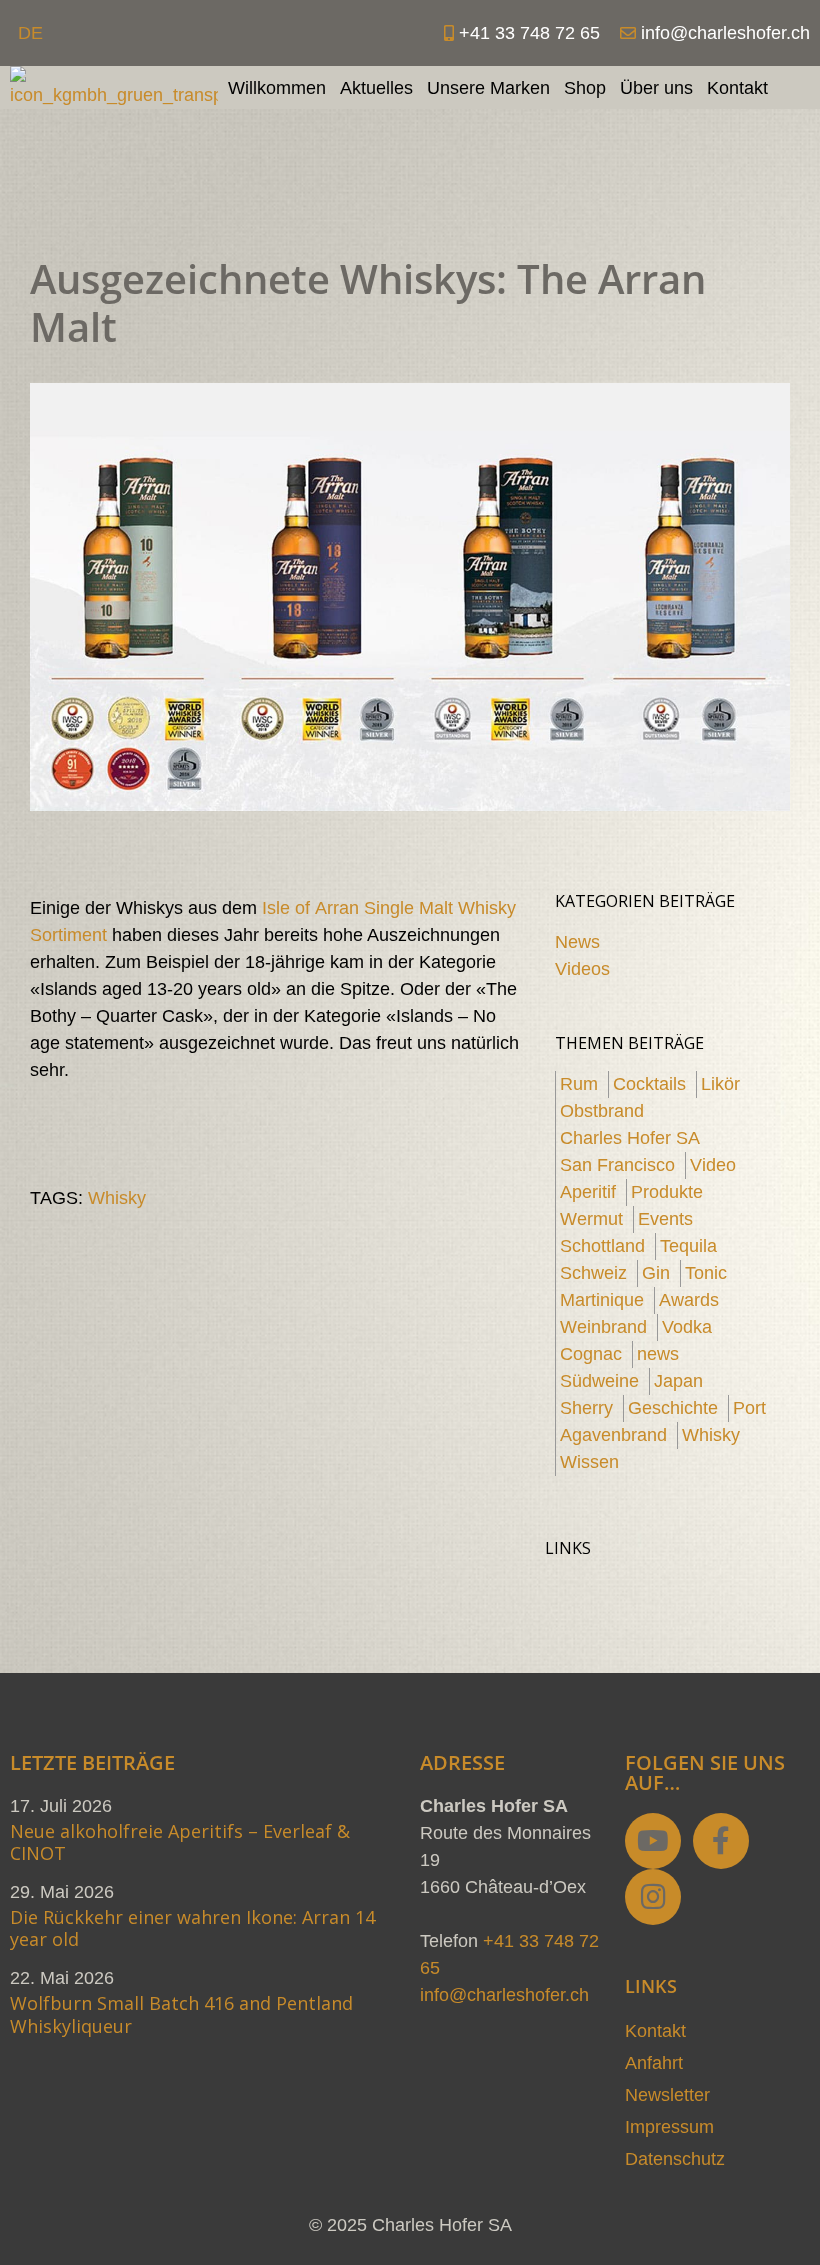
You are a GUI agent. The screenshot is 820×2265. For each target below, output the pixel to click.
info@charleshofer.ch (504, 1995)
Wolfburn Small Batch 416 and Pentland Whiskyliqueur (181, 2014)
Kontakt (737, 88)
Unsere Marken (488, 88)
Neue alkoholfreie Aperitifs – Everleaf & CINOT (180, 1842)
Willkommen (277, 88)
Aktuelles (376, 88)
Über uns (656, 88)
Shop (585, 88)
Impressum (669, 2127)
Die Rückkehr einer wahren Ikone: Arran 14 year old (192, 1928)
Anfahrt (654, 2063)
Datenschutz (675, 2159)
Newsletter (667, 2095)
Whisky (117, 1198)
